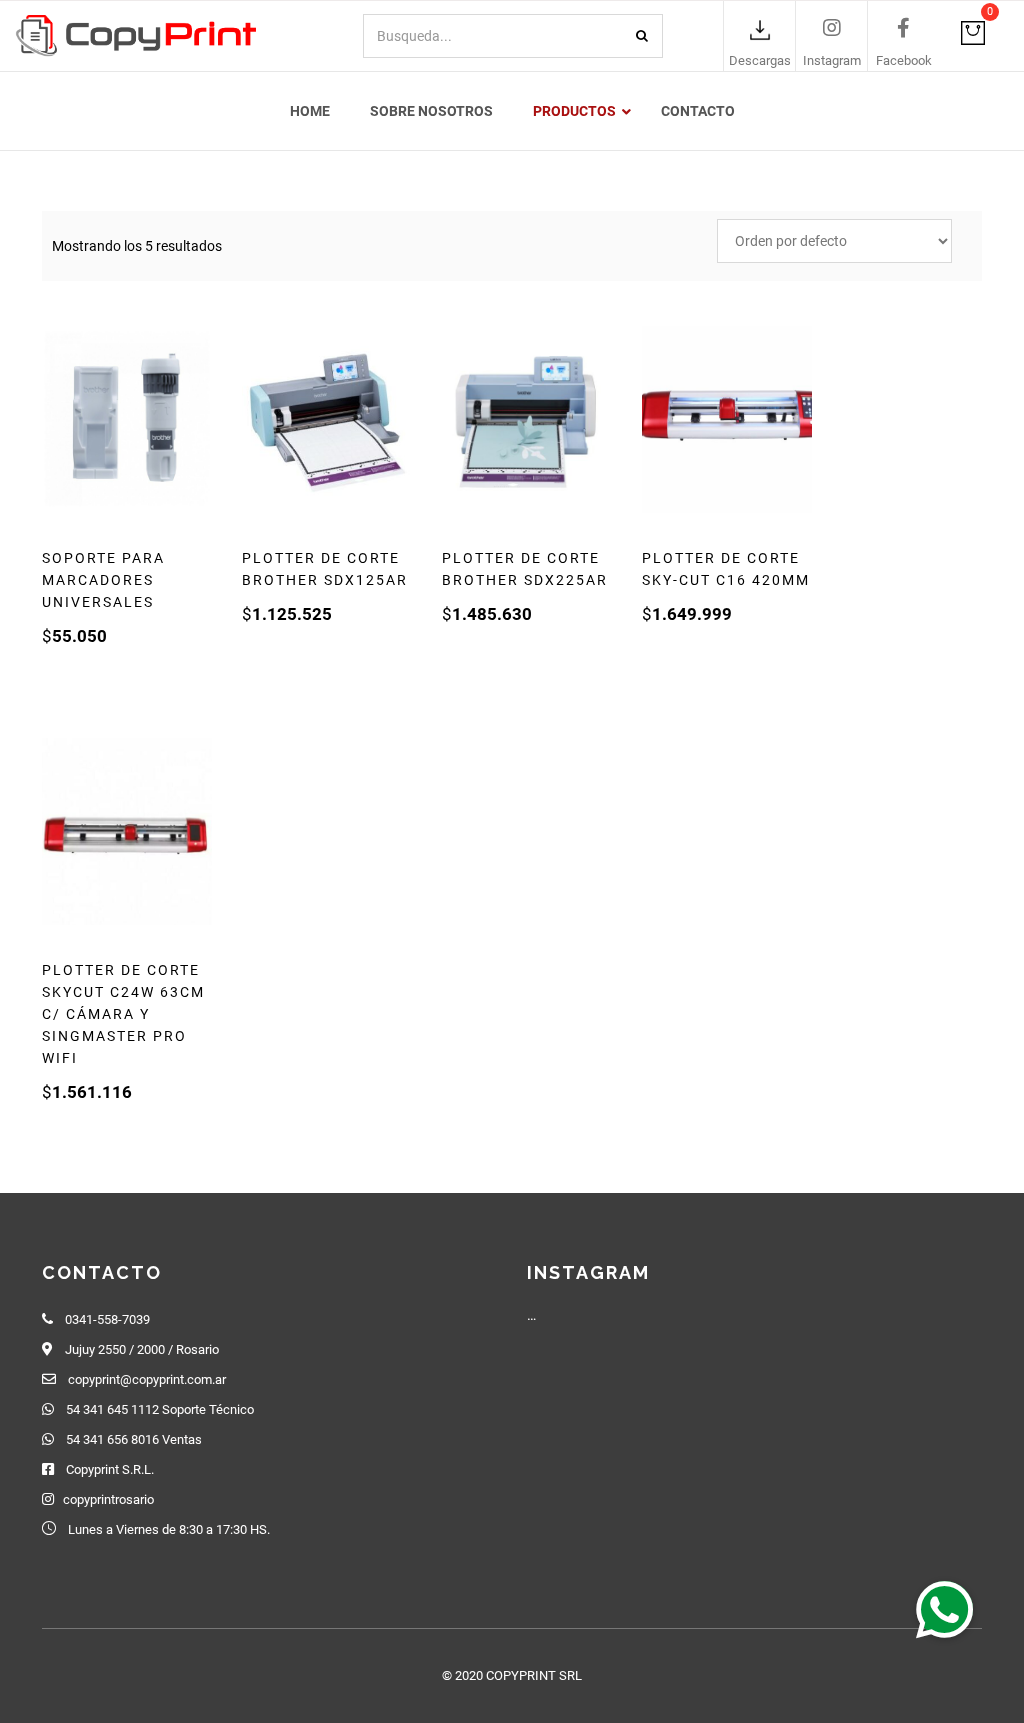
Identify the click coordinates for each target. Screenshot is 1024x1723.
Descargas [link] (760, 60)
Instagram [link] (832, 60)
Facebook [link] (904, 60)
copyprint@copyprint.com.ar (147, 1379)
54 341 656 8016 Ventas (134, 1439)
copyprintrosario (108, 1499)
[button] (945, 1609)
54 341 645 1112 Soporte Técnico (160, 1409)
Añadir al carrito (146, 670)
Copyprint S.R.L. (110, 1469)
